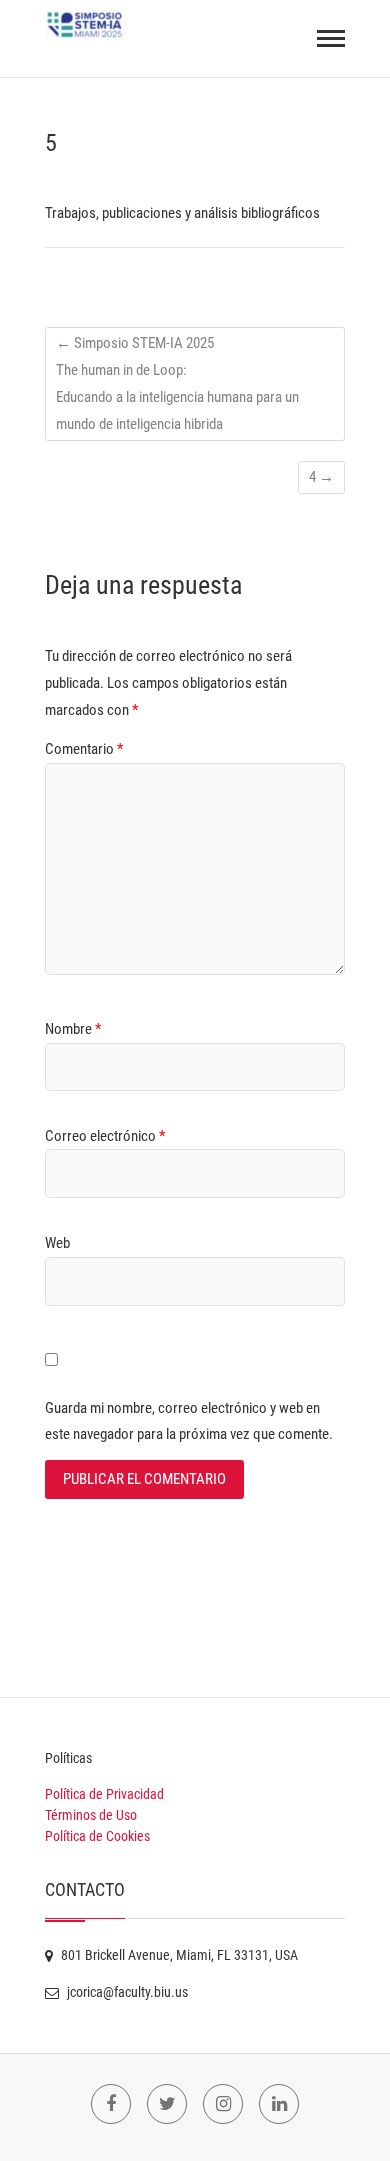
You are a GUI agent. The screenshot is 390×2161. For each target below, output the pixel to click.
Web (57, 1243)
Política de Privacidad (104, 1794)
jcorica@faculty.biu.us (126, 1992)
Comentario (84, 749)
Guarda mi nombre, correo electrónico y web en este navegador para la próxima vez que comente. (189, 1421)
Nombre (73, 1029)
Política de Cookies (97, 1836)
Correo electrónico (105, 1136)
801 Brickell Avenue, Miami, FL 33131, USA (178, 1955)
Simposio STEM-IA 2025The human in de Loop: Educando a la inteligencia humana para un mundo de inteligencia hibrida (177, 383)
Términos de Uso (91, 1815)
